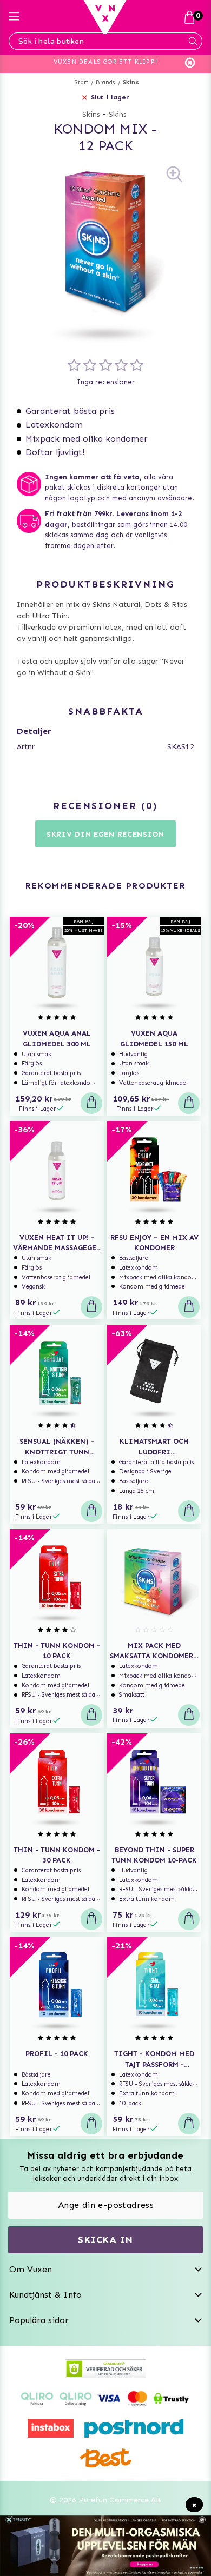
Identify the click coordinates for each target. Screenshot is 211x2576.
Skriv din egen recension (105, 834)
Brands (105, 82)
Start (81, 82)
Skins (131, 82)
